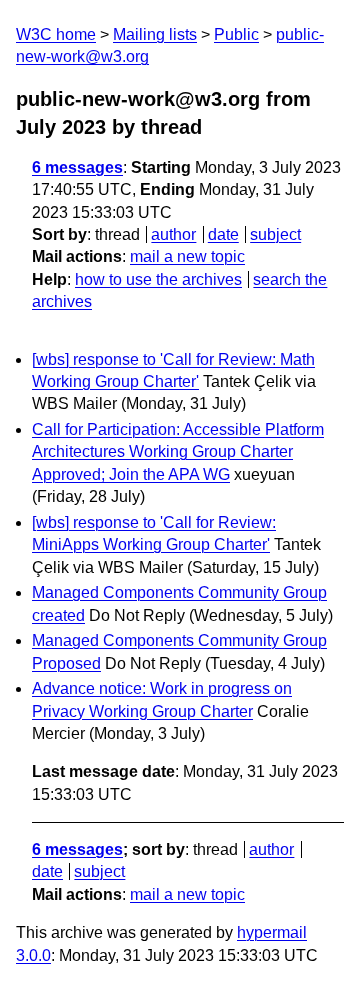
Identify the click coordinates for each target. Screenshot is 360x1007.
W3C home (56, 34)
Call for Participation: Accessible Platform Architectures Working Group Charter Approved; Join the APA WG (178, 452)
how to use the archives (158, 279)
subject (275, 234)
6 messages (77, 167)
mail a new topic (187, 256)
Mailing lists (155, 34)
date (223, 234)
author (173, 234)
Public (236, 34)
